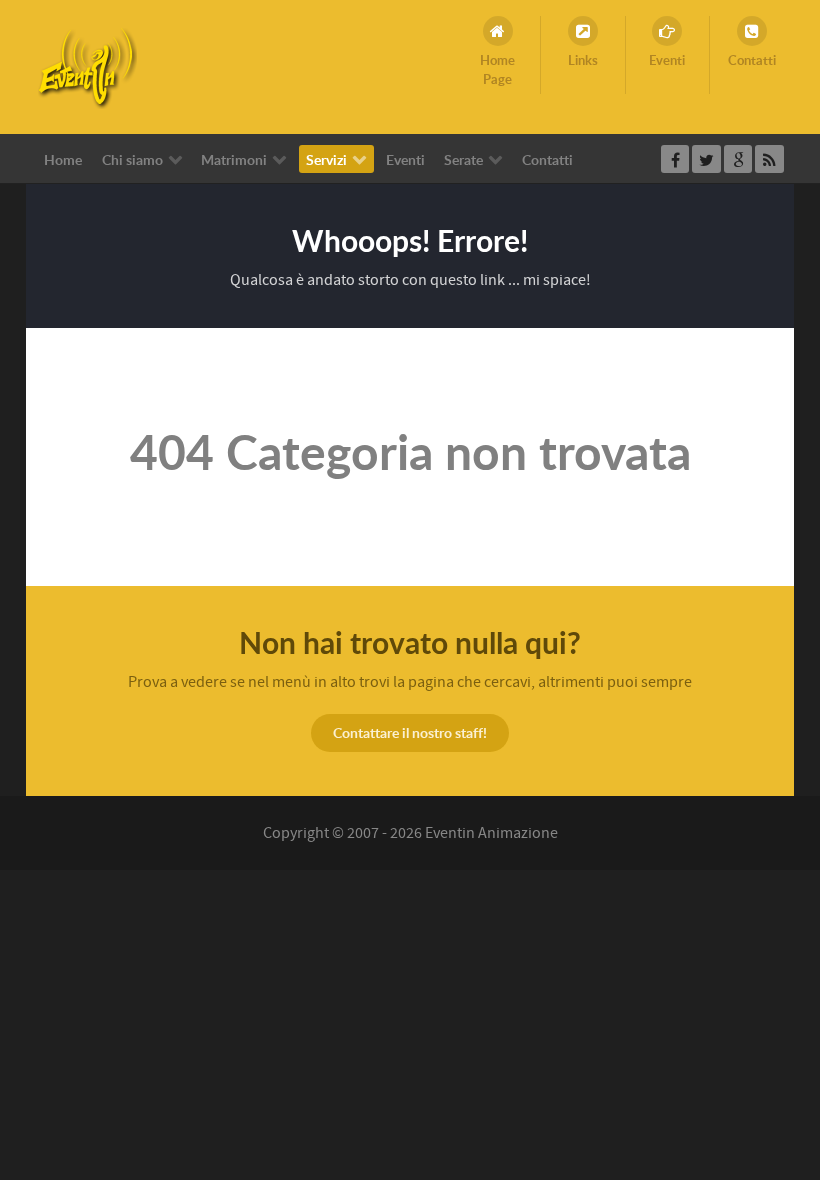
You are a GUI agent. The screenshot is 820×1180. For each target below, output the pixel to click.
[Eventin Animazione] (86, 66)
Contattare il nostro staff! (410, 732)
